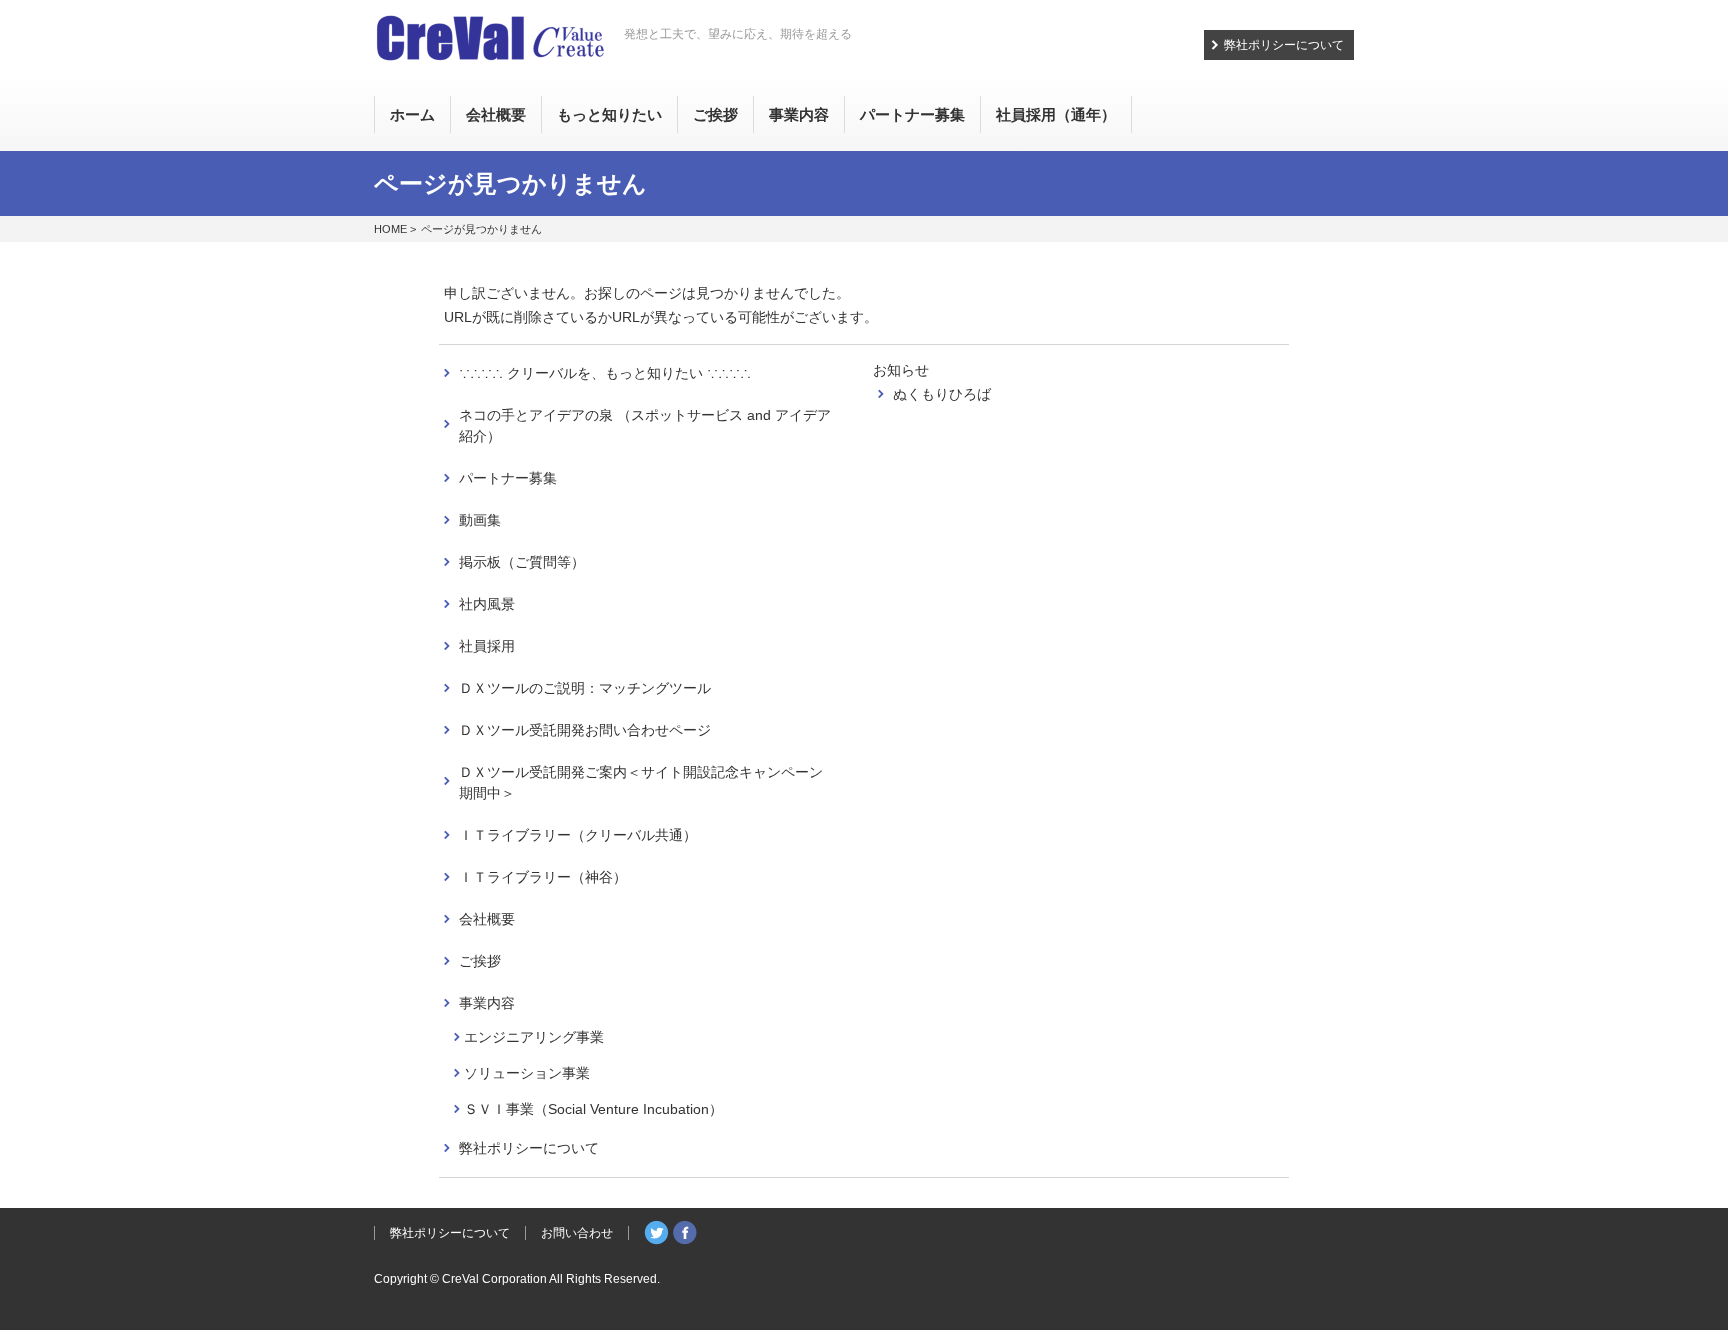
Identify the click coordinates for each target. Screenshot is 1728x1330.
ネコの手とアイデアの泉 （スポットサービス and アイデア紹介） (645, 425)
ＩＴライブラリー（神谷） (543, 877)
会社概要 (487, 919)
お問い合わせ (577, 1233)
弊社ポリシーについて (1284, 45)
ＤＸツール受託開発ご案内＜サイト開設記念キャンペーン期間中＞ (641, 782)
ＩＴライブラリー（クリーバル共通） (578, 835)
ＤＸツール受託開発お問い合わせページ (585, 730)
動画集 (480, 520)
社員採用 (487, 646)
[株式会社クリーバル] (490, 40)
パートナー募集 (508, 478)
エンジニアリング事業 (534, 1037)
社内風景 (487, 604)
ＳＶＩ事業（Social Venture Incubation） (593, 1109)
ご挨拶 (480, 961)
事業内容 (487, 1003)
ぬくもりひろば (942, 394)
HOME (390, 229)
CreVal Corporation (494, 1279)
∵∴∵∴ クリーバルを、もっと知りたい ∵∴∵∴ (605, 373)
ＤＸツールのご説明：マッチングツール (585, 688)
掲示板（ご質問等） (522, 562)
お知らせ (901, 370)
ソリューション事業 (527, 1073)
